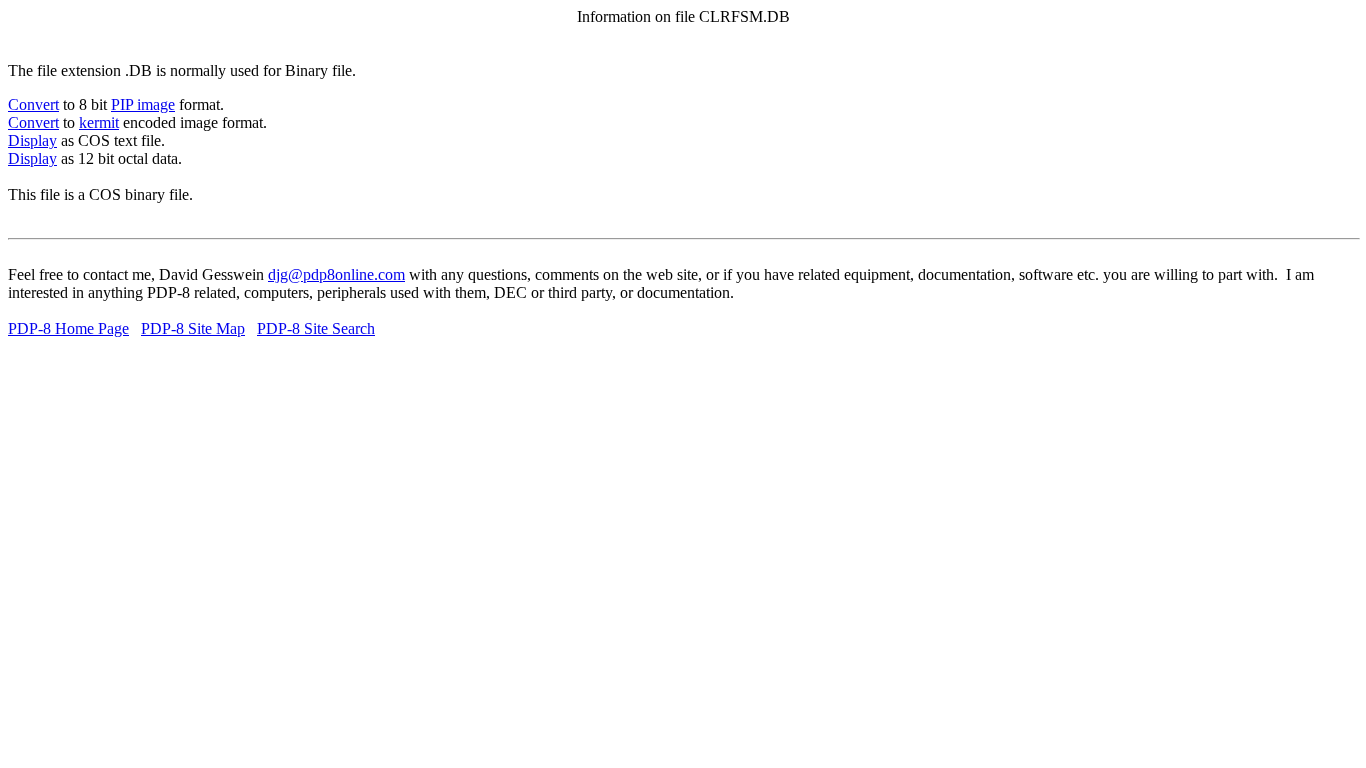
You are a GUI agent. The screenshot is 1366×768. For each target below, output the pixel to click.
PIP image (143, 104)
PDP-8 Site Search (316, 328)
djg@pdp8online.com (336, 274)
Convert (33, 104)
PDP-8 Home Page (68, 328)
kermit (99, 122)
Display (32, 140)
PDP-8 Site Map (193, 328)
